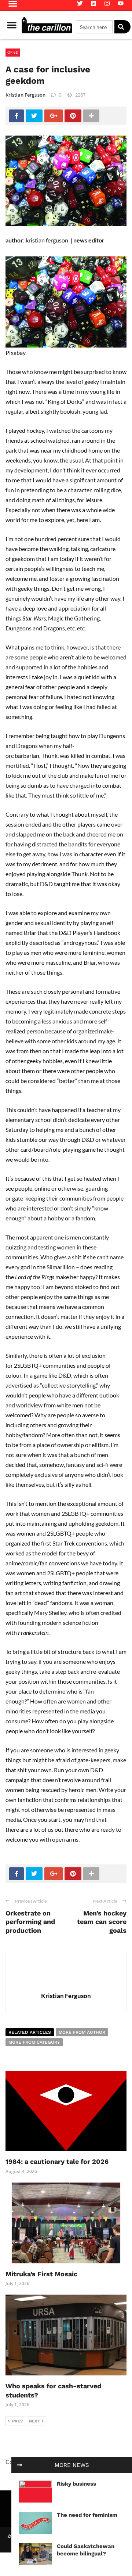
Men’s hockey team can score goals (102, 1922)
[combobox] (94, 27)
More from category (34, 2042)
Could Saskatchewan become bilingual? (86, 2550)
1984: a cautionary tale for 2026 (57, 2161)
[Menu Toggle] (12, 25)
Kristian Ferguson (25, 95)
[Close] (19, 2465)
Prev (18, 2421)
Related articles (30, 2032)
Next (34, 2421)
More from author (82, 2032)
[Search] (122, 27)
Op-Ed (13, 52)
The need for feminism (87, 2515)
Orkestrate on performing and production (30, 1922)
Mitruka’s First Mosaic (41, 2274)
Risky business (76, 2484)
